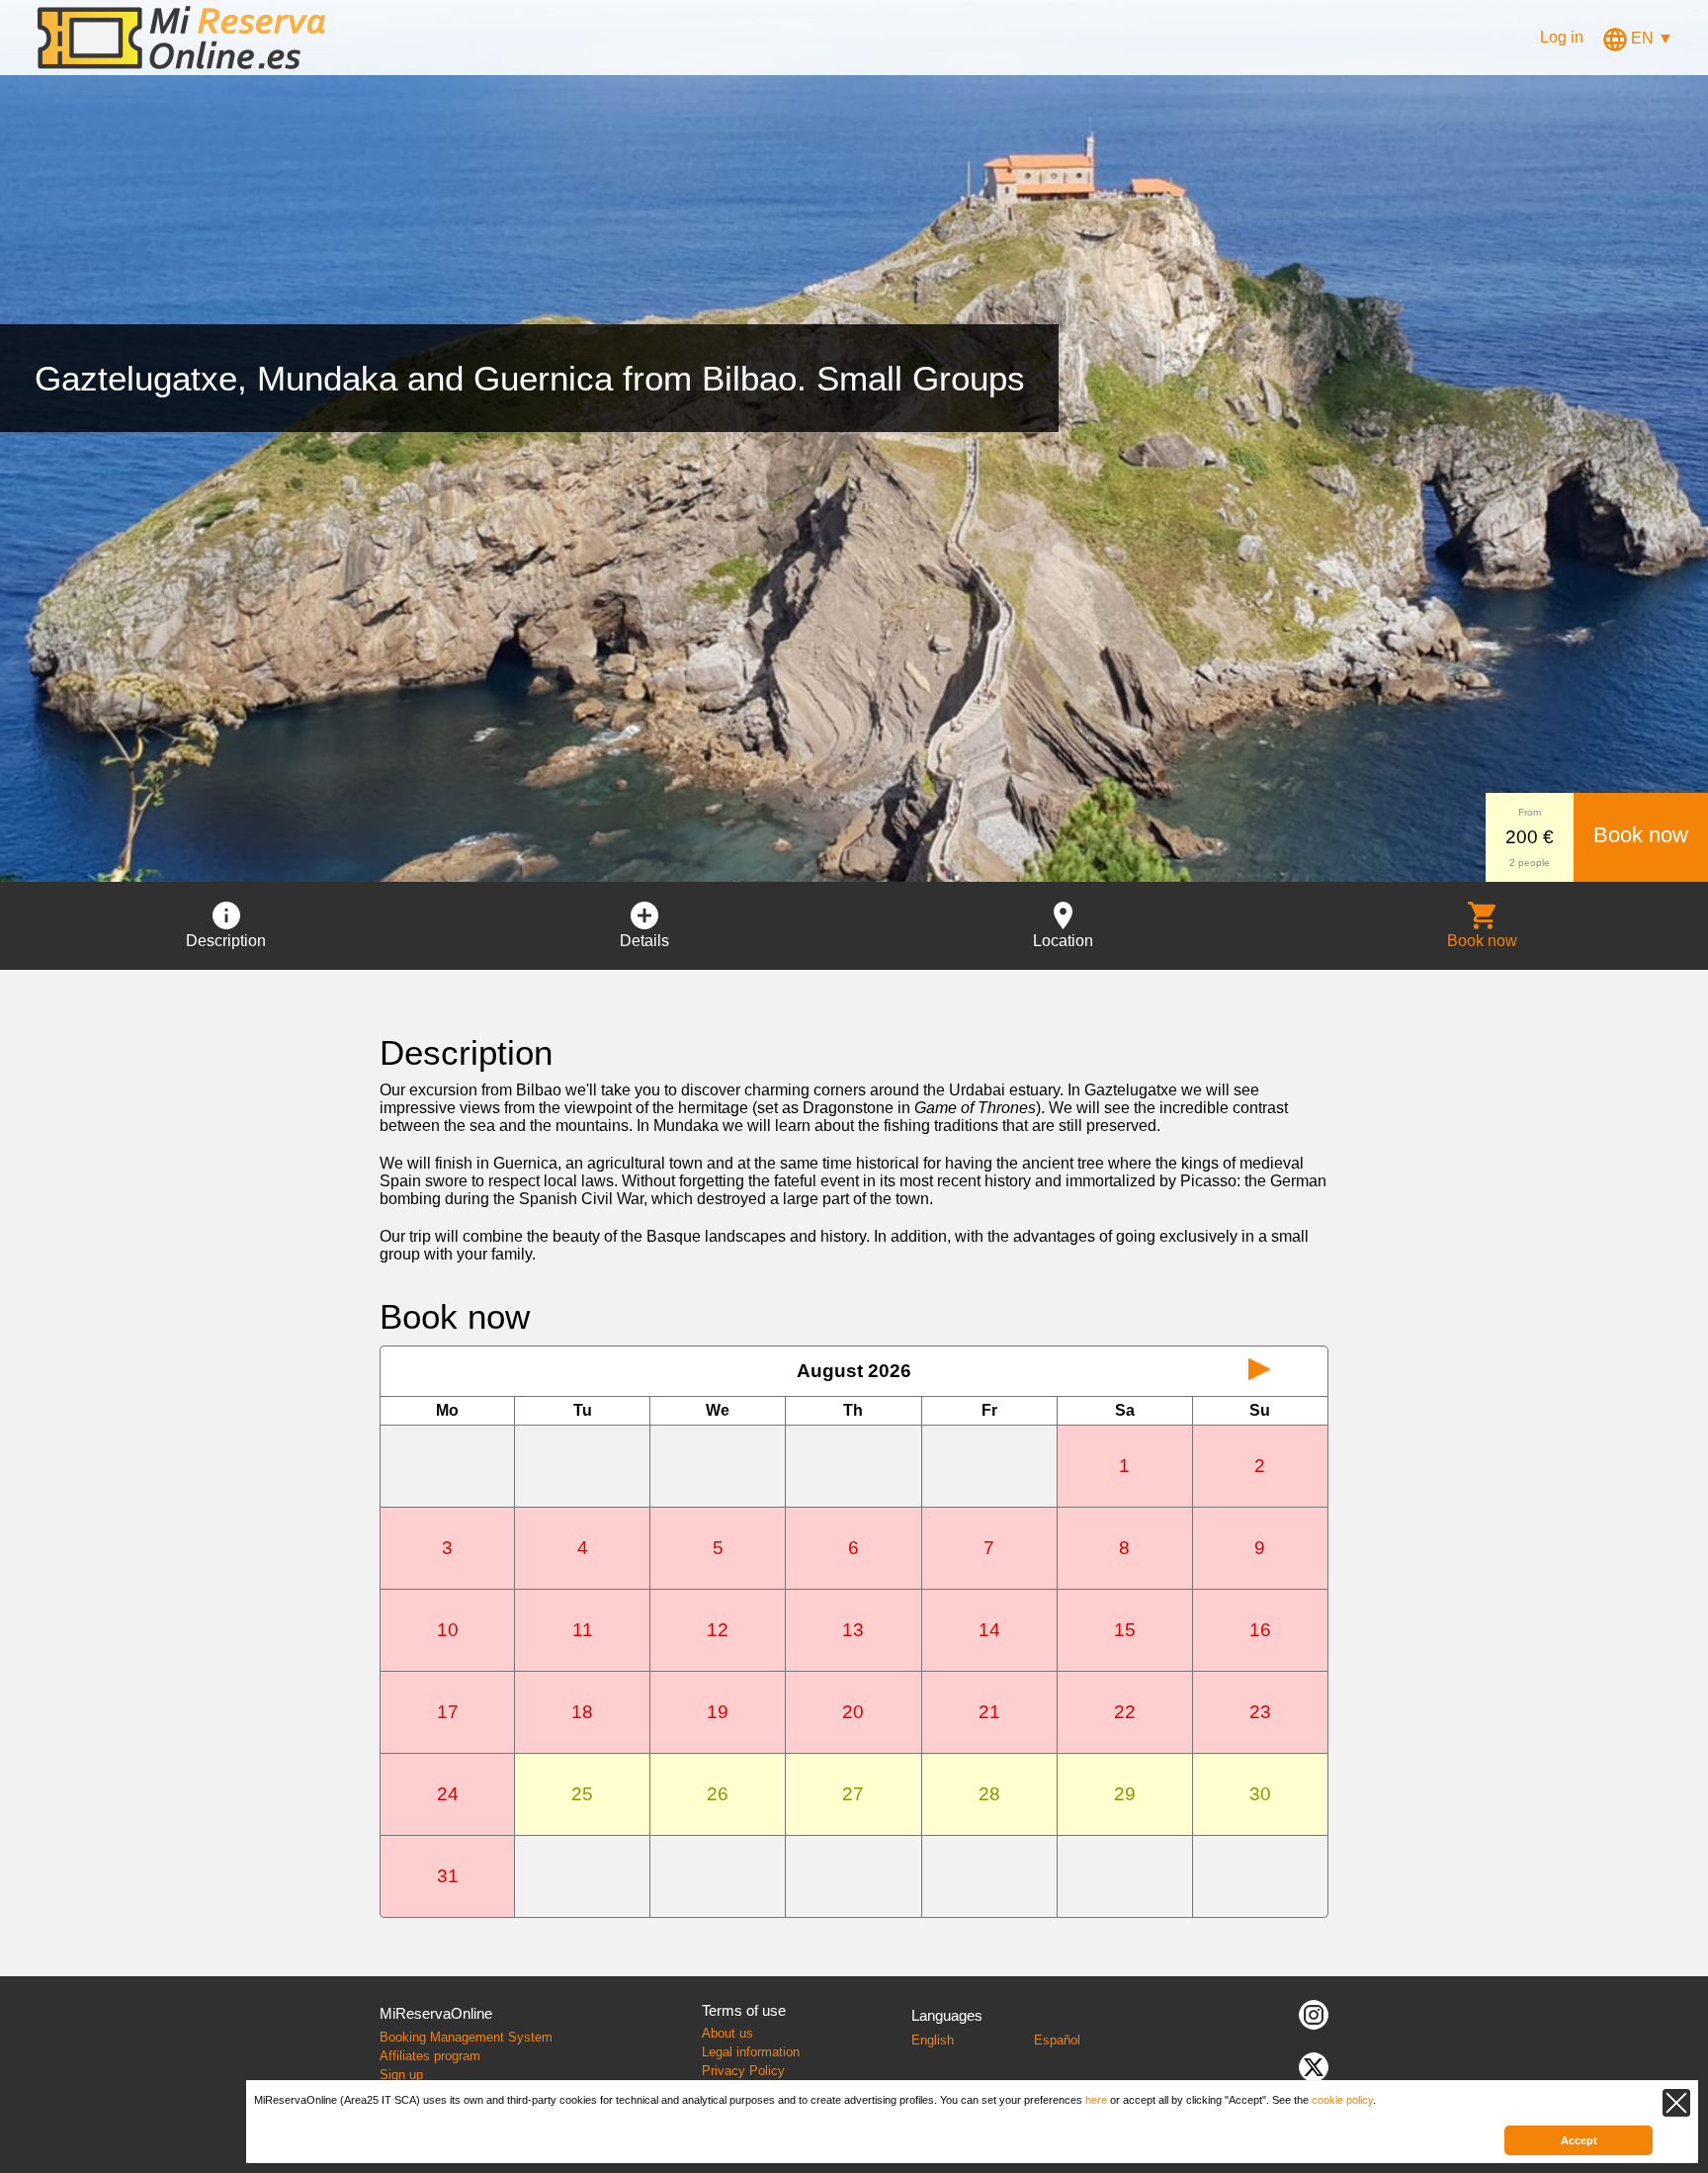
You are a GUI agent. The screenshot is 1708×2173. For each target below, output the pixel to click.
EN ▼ (1650, 38)
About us (727, 2033)
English (933, 2040)
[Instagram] (1314, 2013)
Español (1057, 2040)
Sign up (401, 2075)
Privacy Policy (743, 2071)
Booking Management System (466, 2037)
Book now (1641, 835)
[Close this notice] (1676, 2103)
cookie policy (1342, 2100)
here (1096, 2100)
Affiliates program (430, 2056)
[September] (1260, 1371)
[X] (1314, 2066)
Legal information (751, 2052)
